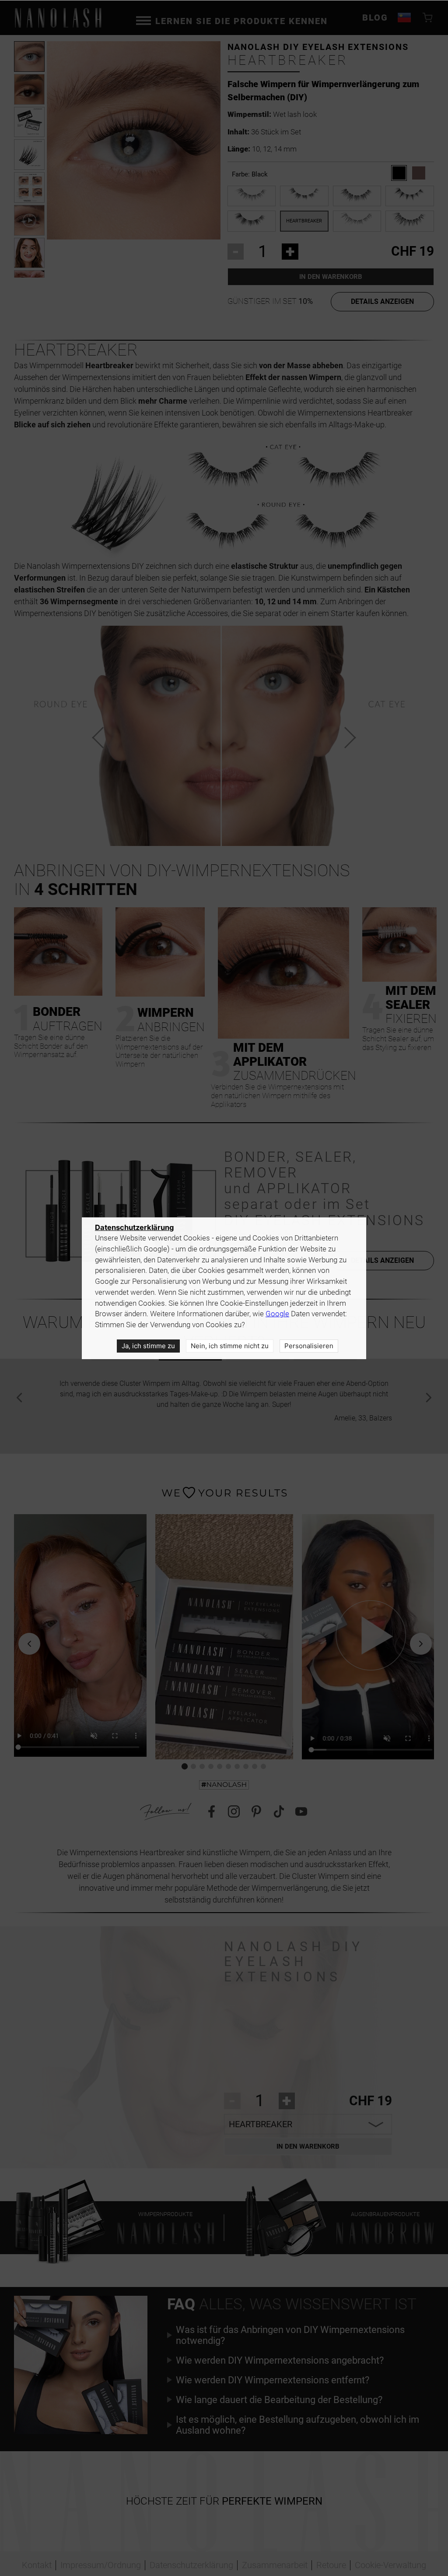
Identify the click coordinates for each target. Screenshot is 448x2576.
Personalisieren (309, 1346)
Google (277, 1314)
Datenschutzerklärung (134, 1227)
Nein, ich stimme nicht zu (230, 1346)
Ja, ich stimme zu (148, 1346)
